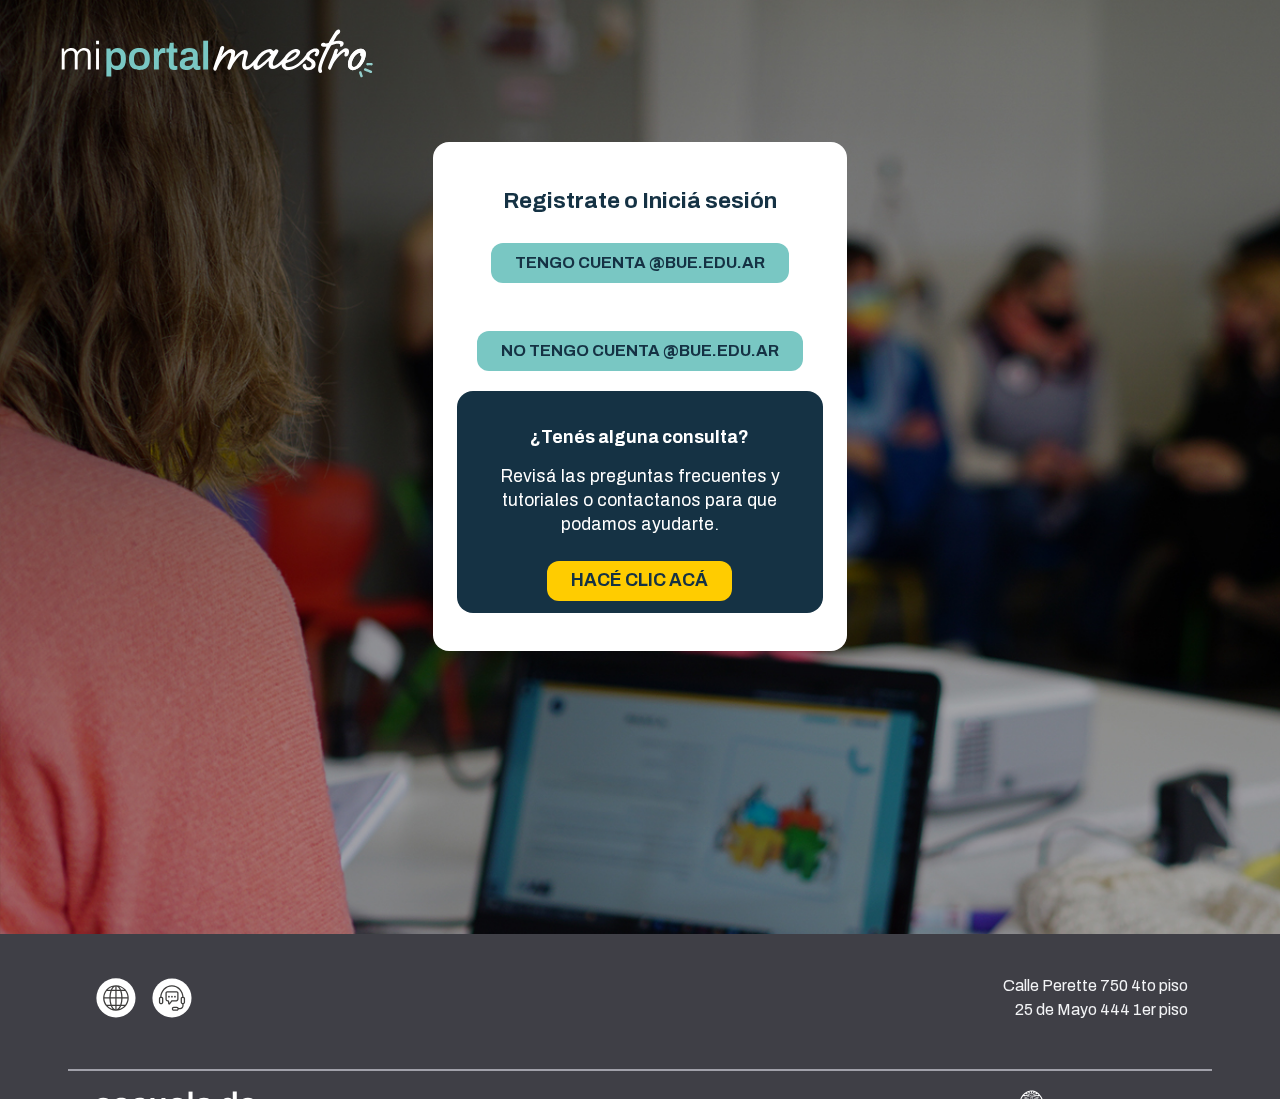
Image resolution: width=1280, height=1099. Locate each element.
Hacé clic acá (639, 580)
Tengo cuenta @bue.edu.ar (640, 262)
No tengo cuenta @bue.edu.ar (640, 350)
